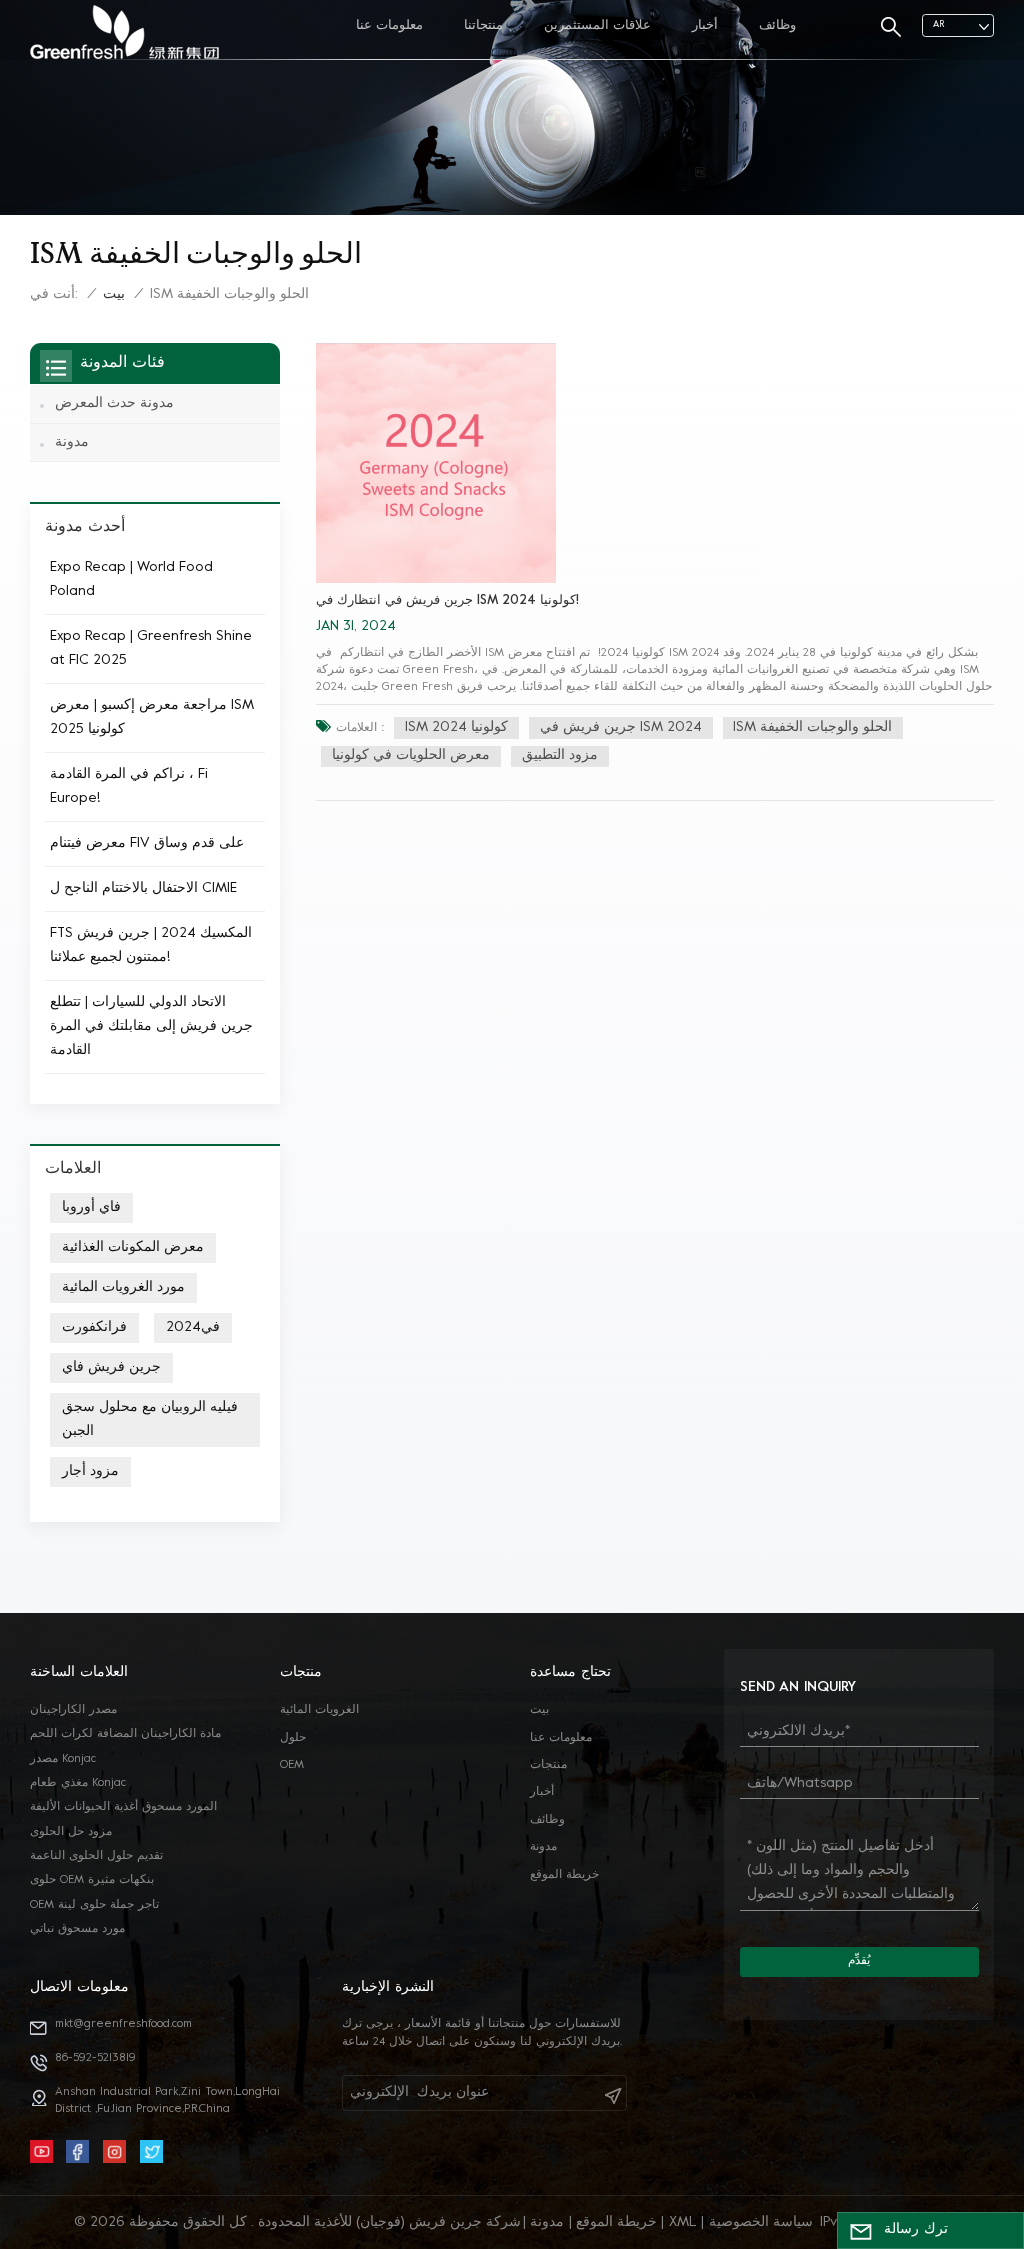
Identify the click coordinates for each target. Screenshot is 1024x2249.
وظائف (777, 26)
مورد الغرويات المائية (123, 1287)
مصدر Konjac (63, 1759)
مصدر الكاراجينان (73, 1710)
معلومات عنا (389, 26)
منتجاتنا (483, 26)
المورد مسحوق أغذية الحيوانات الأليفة (123, 1807)
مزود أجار (90, 1471)
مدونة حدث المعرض (114, 403)
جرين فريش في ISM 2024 (621, 727)
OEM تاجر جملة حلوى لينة (94, 1905)
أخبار (705, 26)
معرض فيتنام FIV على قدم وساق (147, 843)
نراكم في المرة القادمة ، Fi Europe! (129, 786)
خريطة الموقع (564, 1875)
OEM (292, 1765)
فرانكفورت (94, 1327)
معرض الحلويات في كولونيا (411, 755)
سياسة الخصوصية (761, 2222)
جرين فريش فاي (111, 1367)
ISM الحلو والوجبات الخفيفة (812, 727)
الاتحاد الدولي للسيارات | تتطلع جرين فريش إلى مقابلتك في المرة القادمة (151, 1026)
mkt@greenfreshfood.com (123, 2024)
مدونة (72, 442)
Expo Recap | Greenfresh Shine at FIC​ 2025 (151, 648)
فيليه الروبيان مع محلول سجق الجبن (150, 1419)
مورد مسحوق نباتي (77, 1929)
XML (683, 2222)
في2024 (193, 1327)
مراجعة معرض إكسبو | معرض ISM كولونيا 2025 (152, 717)
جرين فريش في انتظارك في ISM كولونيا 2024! (447, 601)
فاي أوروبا (91, 1207)
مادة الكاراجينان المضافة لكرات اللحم (125, 1734)
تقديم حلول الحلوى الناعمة (96, 1856)
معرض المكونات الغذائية (133, 1247)
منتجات (548, 1765)
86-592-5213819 (95, 2058)
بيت (114, 294)
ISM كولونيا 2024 (456, 727)
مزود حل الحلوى (71, 1832)
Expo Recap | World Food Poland (131, 579)
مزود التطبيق (560, 755)
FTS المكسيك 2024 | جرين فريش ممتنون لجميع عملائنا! (151, 945)
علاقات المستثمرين (597, 26)
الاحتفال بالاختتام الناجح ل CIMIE (143, 888)
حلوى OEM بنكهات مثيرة (92, 1880)
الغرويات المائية (319, 1710)
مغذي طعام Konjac (78, 1783)
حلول (293, 1738)
